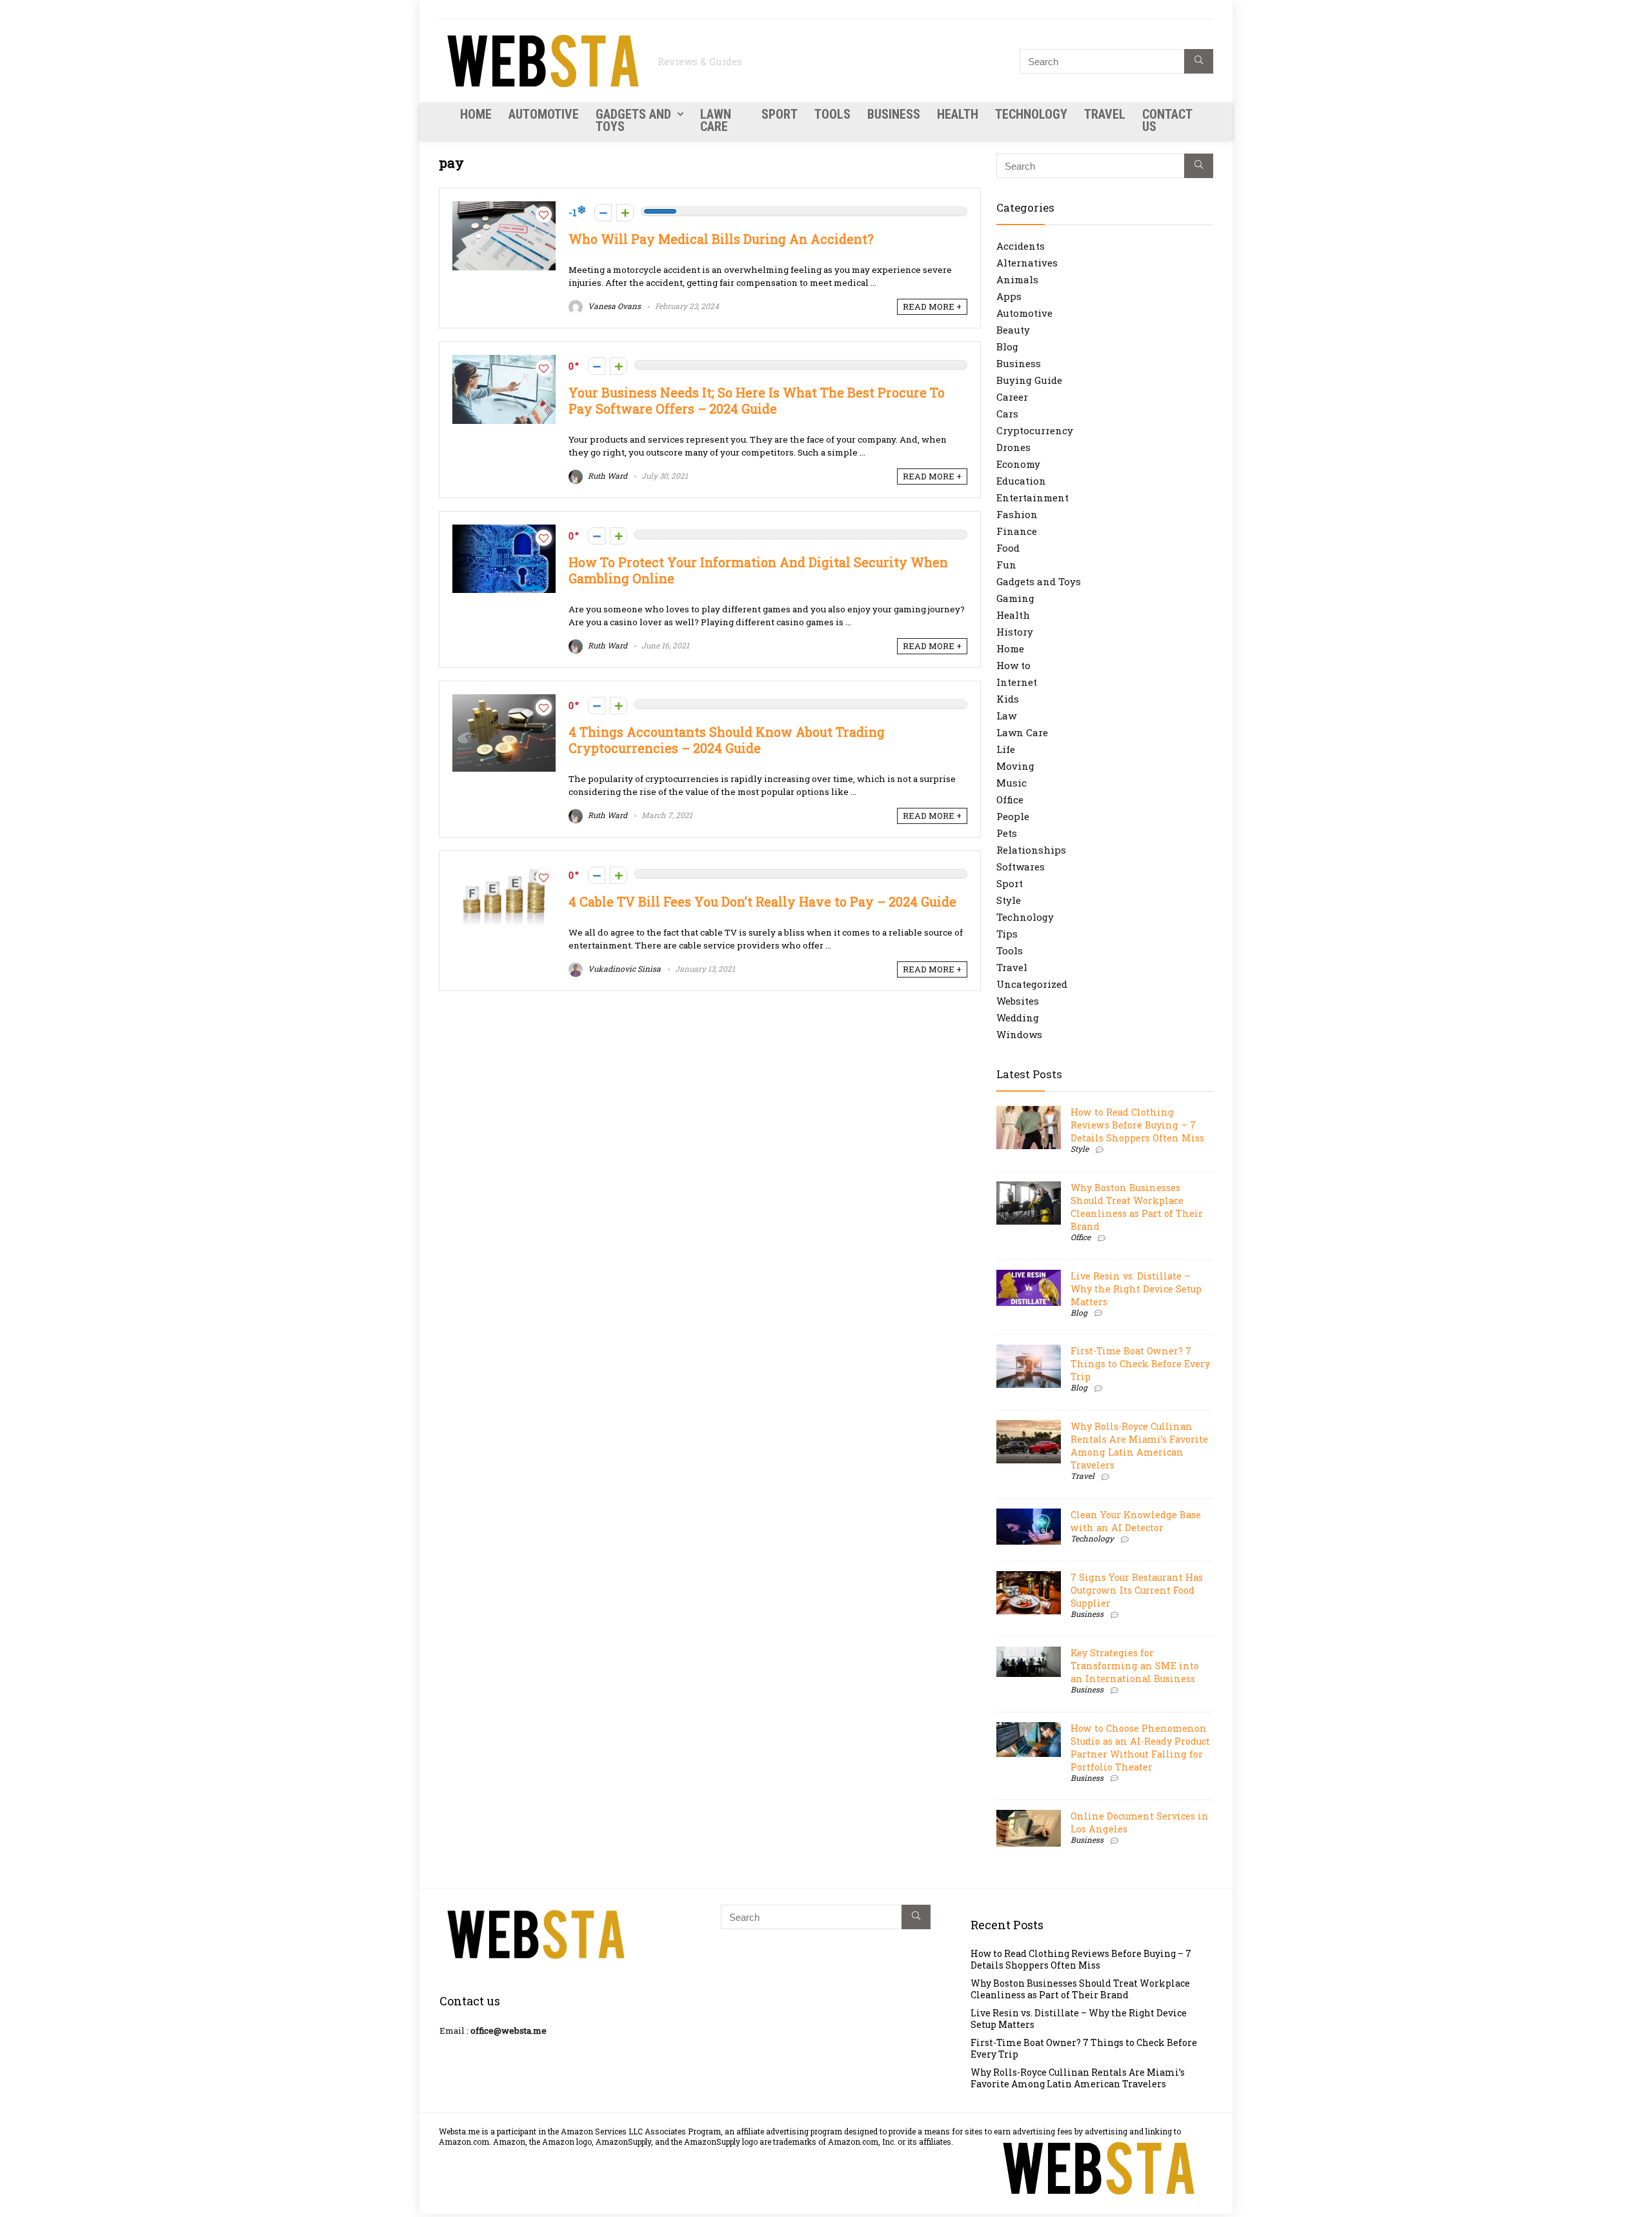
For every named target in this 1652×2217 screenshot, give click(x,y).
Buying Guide (1029, 380)
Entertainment (1032, 497)
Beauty (1013, 330)
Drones (1013, 447)
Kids (1008, 699)
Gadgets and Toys (633, 120)
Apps (1009, 296)
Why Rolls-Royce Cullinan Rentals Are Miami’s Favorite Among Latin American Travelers (1139, 1446)
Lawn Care (716, 120)
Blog (1007, 346)
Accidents (1021, 246)
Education (1021, 481)
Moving (1015, 766)
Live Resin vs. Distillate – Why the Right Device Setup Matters (1136, 1289)
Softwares (1021, 867)
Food (1008, 548)
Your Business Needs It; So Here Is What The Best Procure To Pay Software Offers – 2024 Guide (757, 401)
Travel (1105, 114)
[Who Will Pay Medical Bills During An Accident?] (504, 208)
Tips (1007, 934)
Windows (1019, 1034)
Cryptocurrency (1035, 430)
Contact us (1167, 120)
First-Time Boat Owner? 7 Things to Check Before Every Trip (1140, 1364)
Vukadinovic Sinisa (623, 968)
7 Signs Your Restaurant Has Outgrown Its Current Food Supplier (1137, 1590)
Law (1006, 716)
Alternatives (1027, 263)
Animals (1017, 279)
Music (1012, 783)
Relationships (1031, 850)
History (1015, 632)
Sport (780, 114)
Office (1010, 799)
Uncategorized (1032, 984)
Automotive (544, 114)
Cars (1007, 414)
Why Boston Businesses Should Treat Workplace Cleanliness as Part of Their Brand (1137, 1207)
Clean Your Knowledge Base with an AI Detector (1136, 1521)
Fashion (1017, 514)
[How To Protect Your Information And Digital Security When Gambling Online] (504, 531)
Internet (1017, 682)
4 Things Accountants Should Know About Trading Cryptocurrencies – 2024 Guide (727, 740)
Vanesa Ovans (613, 306)
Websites (1018, 1001)
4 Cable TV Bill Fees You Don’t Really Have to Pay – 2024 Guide (762, 902)
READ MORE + (932, 306)
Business (894, 114)
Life (1006, 749)
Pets (1007, 833)
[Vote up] (625, 213)
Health (958, 114)
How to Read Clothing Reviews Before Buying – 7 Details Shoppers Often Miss (1137, 1125)
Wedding (1018, 1018)
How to (1013, 665)
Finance (1017, 531)
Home (476, 114)
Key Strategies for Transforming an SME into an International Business (1135, 1666)
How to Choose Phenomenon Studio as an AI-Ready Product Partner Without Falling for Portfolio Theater (1140, 1748)
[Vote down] (603, 213)
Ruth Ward (607, 476)
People (1013, 816)
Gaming (1015, 598)
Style (1009, 900)
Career (1012, 397)
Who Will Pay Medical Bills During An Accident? (721, 239)
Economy (1018, 464)
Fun (1006, 565)
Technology (1031, 114)
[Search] (1199, 61)
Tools (832, 114)
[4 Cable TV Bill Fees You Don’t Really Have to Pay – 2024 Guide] (504, 870)
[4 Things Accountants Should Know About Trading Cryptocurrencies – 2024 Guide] (504, 701)
